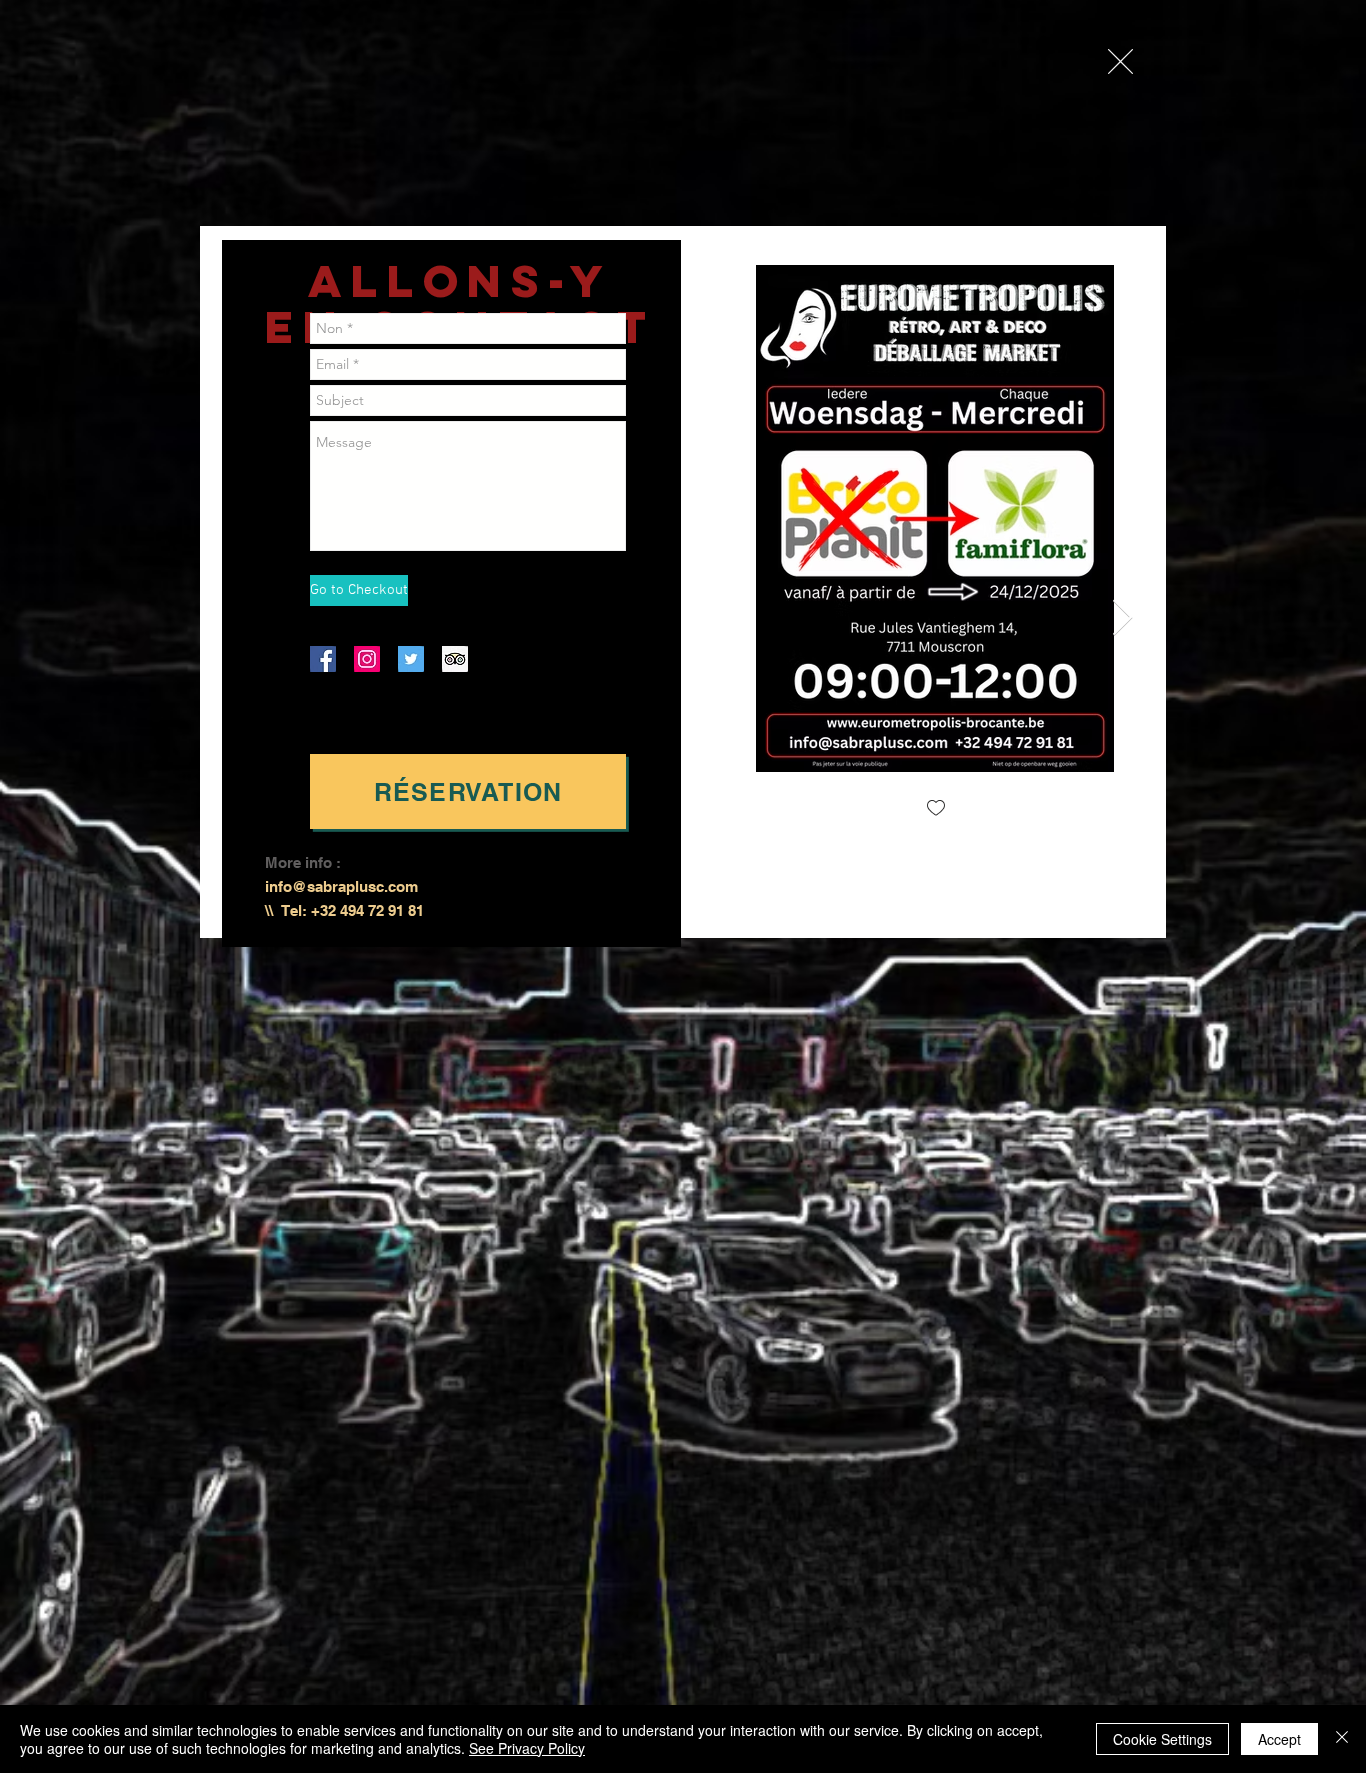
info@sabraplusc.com (341, 886)
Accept (1279, 1739)
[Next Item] (1122, 618)
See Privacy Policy (527, 1748)
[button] (1120, 61)
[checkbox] (936, 809)
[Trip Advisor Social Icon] (455, 659)
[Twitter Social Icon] (411, 659)
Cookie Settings (1162, 1739)
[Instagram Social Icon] (367, 659)
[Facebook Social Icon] (323, 659)
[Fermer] (1342, 1739)
